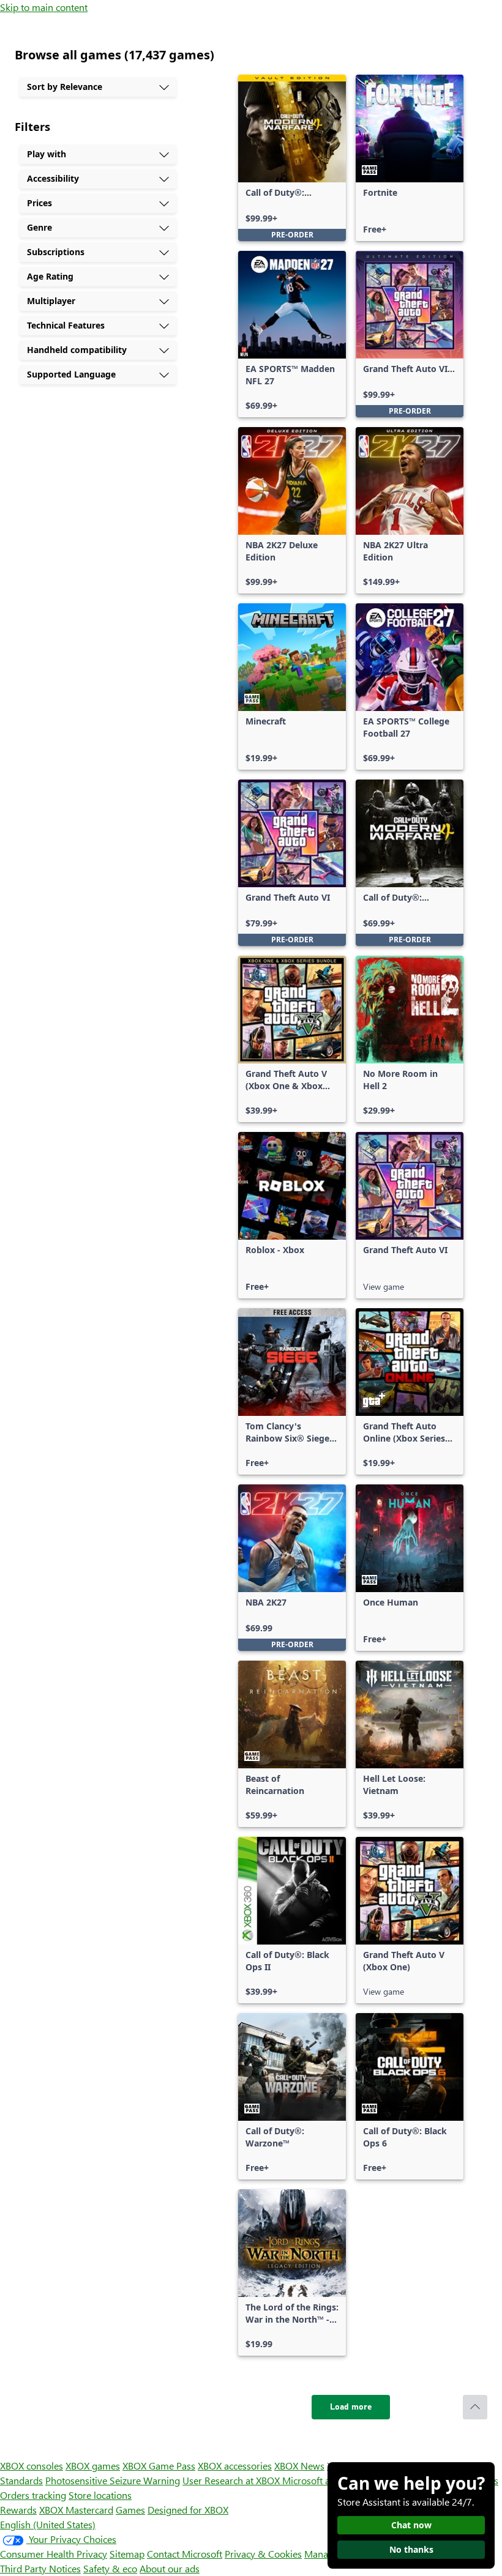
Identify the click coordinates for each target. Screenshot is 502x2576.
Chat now (411, 2525)
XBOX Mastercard (76, 2510)
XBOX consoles (32, 2466)
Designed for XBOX (188, 2510)
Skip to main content (44, 7)
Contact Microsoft (185, 2554)
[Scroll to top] (475, 2407)
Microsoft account (320, 2480)
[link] (292, 158)
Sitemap (127, 2554)
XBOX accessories (235, 2466)
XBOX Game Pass (159, 2466)
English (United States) (48, 2524)
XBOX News (299, 2466)
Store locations (100, 2495)
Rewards (18, 2510)
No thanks (411, 2549)
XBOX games (93, 2466)
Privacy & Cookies (263, 2554)
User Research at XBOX (232, 2480)
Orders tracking (33, 2495)
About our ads (170, 2568)
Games (130, 2510)
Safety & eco (110, 2568)
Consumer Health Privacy (54, 2554)
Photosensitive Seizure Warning (113, 2480)
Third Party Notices (40, 2568)
